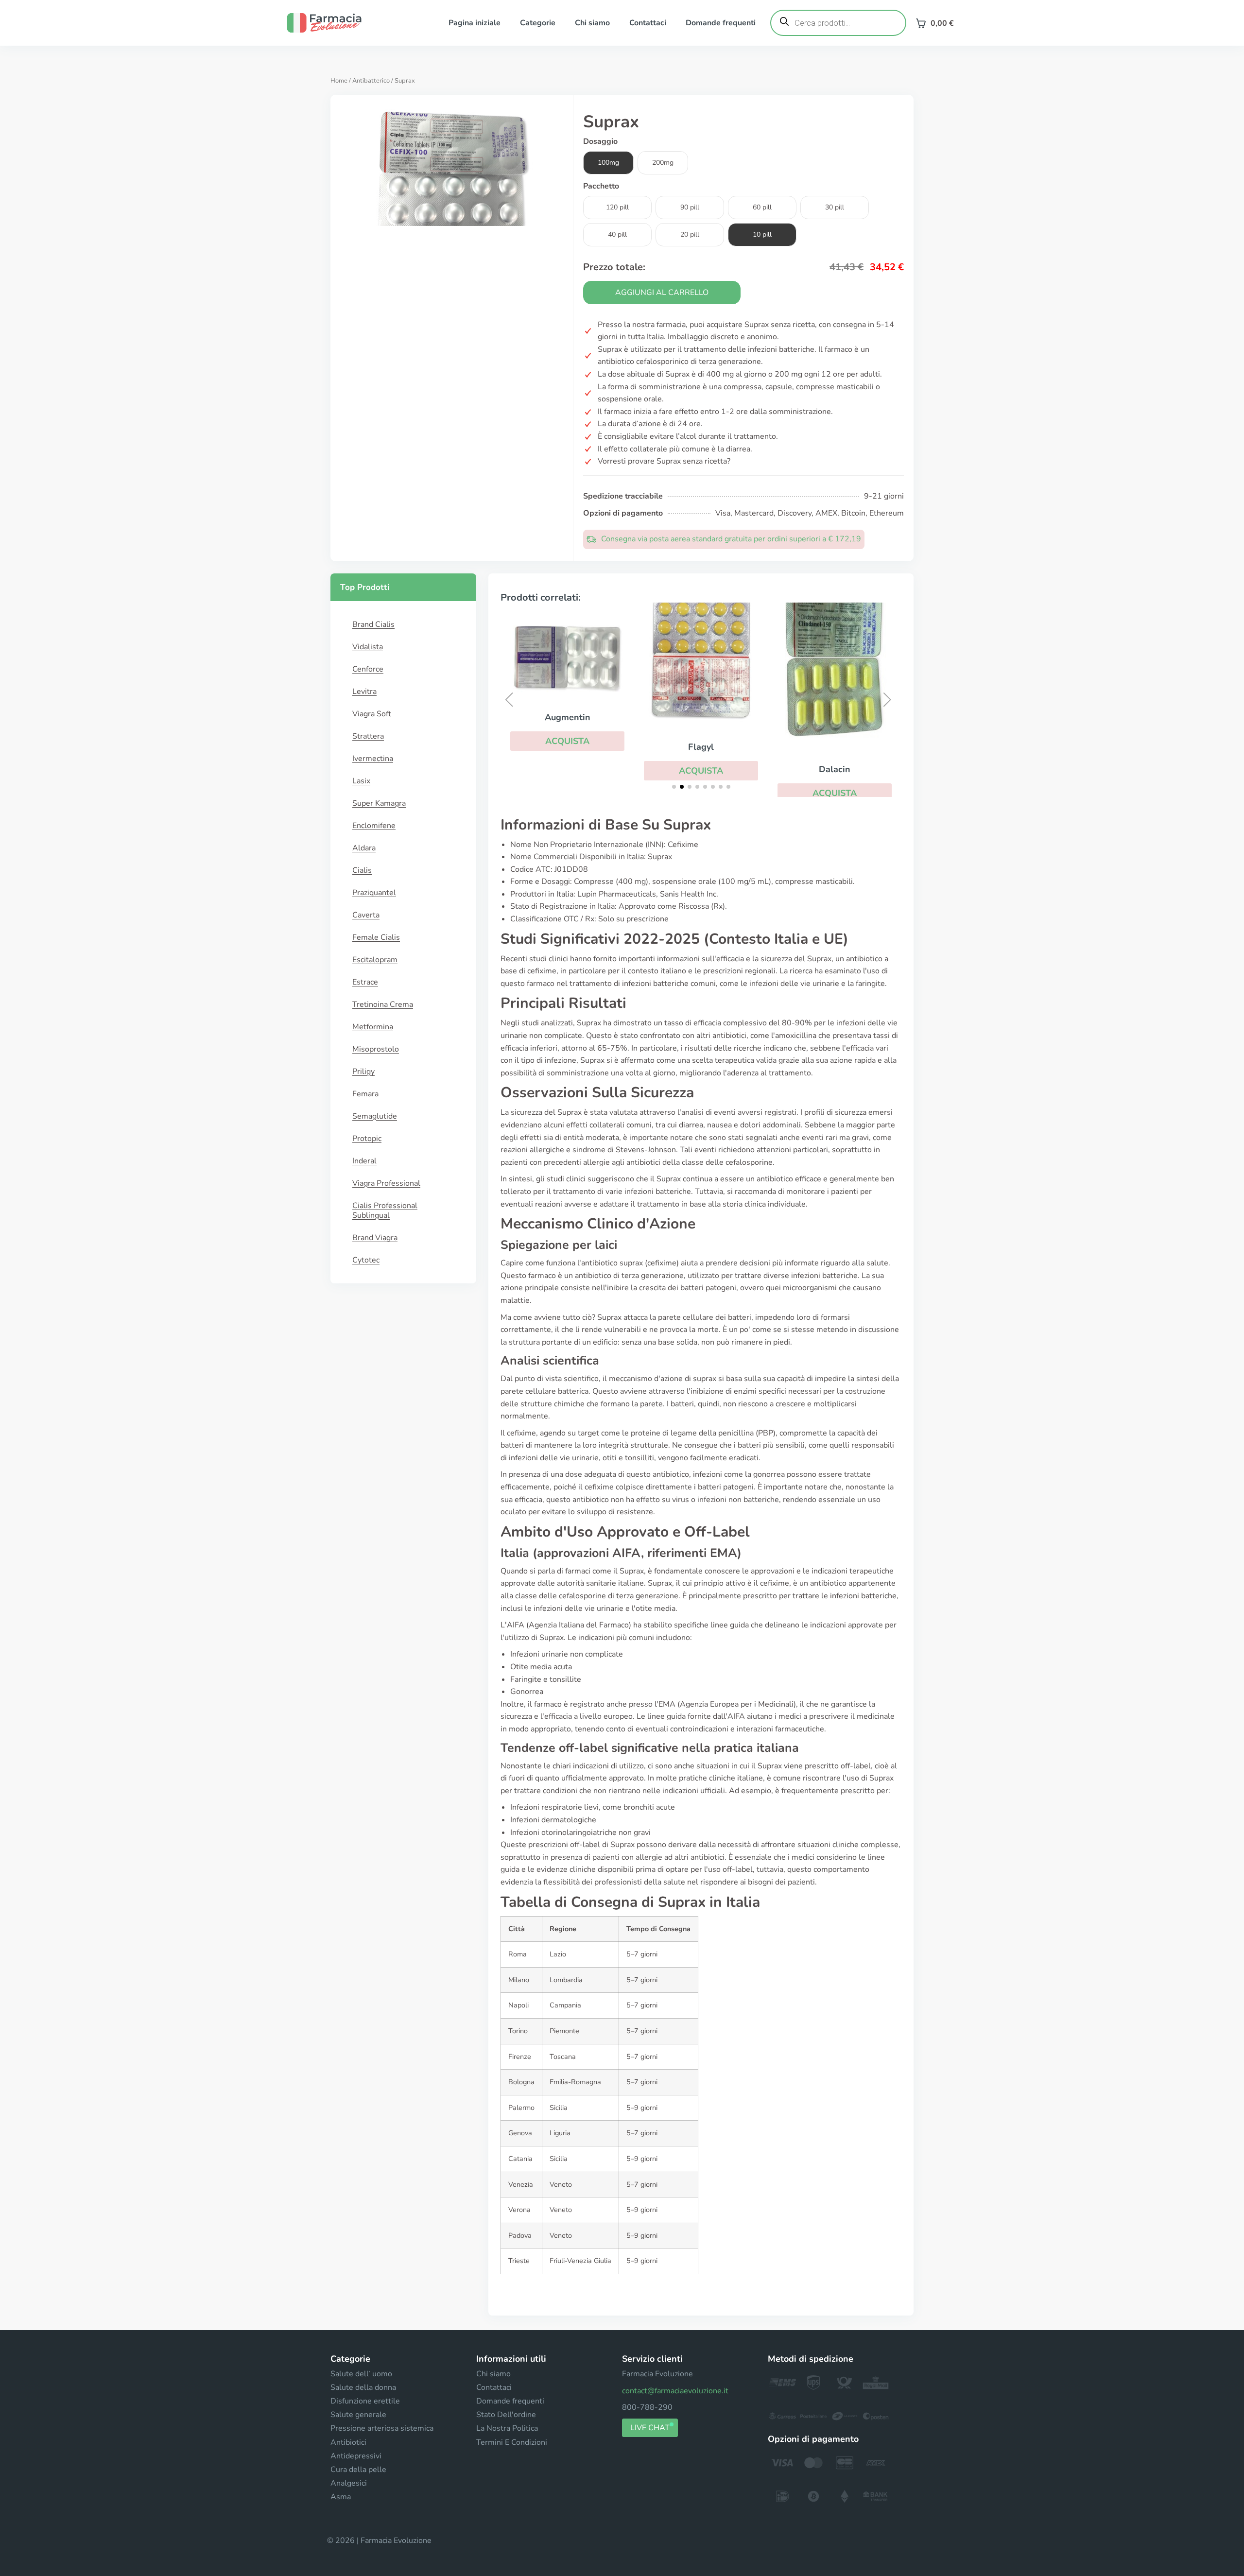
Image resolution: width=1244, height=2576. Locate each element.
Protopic (367, 1139)
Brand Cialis (373, 624)
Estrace (365, 982)
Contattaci (648, 23)
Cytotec (366, 1260)
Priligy (363, 1072)
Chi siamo (592, 23)
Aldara (364, 848)
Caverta (366, 915)
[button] (567, 741)
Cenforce (368, 669)
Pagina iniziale (475, 23)
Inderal (364, 1161)
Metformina (373, 1027)
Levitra (364, 692)
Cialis (362, 870)
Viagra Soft (372, 714)
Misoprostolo (376, 1049)
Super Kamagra (379, 803)
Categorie (538, 23)
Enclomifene (374, 826)
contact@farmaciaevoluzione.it (675, 2391)
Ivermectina (373, 759)
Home (339, 81)
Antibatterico (371, 81)
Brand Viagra (375, 1238)
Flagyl (701, 747)
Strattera (368, 736)
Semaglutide (375, 1116)
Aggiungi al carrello (662, 293)
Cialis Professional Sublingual (385, 1210)
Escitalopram (375, 960)
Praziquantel (374, 893)
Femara (365, 1094)
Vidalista (368, 647)
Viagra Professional (386, 1183)
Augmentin (568, 717)
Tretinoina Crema (383, 1004)
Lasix (361, 781)
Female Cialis (376, 937)
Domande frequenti (721, 23)
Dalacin (835, 769)
